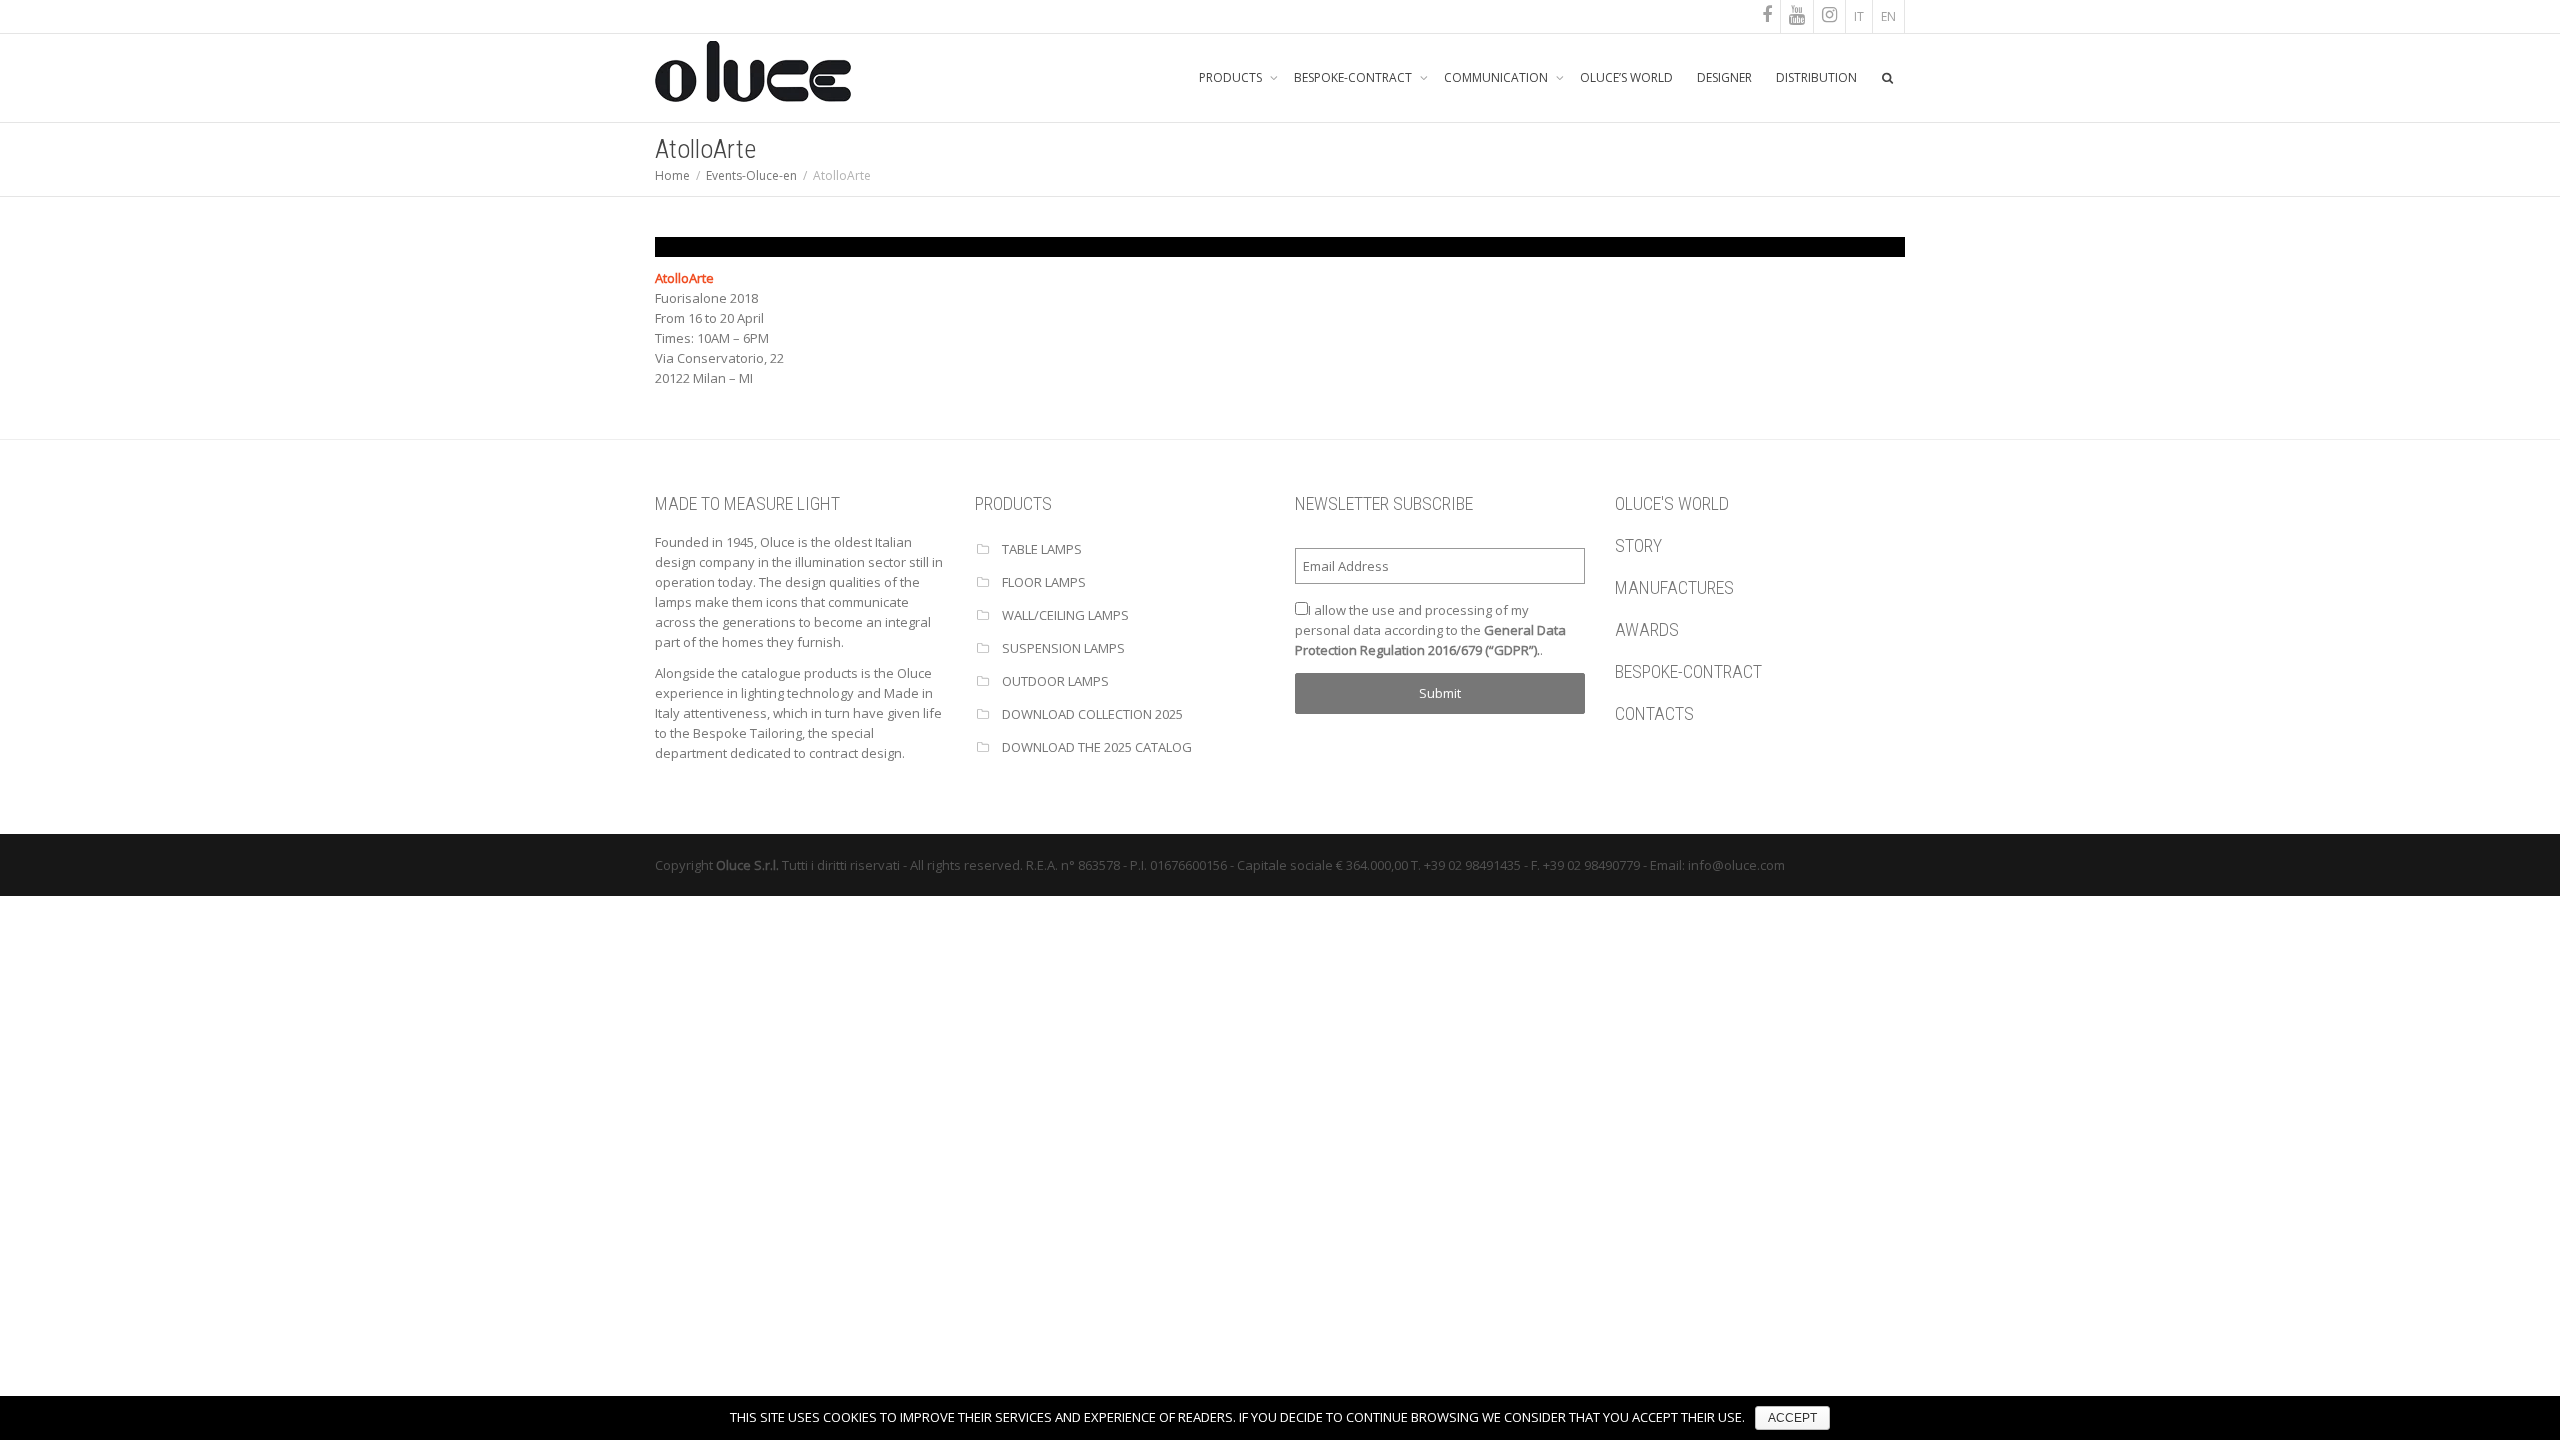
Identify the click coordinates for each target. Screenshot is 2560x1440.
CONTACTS (1654, 713)
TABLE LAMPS (1042, 549)
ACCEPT (1792, 1418)
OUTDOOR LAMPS (1055, 681)
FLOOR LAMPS (1044, 582)
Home (672, 175)
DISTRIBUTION (1816, 77)
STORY (1638, 545)
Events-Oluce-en (751, 175)
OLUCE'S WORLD (1672, 503)
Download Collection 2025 (1092, 714)
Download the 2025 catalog (1097, 747)
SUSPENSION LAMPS (1063, 648)
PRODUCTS (1232, 77)
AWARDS (1647, 629)
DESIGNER (1724, 77)
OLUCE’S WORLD (1626, 77)
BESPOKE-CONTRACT (1354, 77)
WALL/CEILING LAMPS (1065, 615)
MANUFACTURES (1674, 587)
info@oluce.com (1736, 865)
